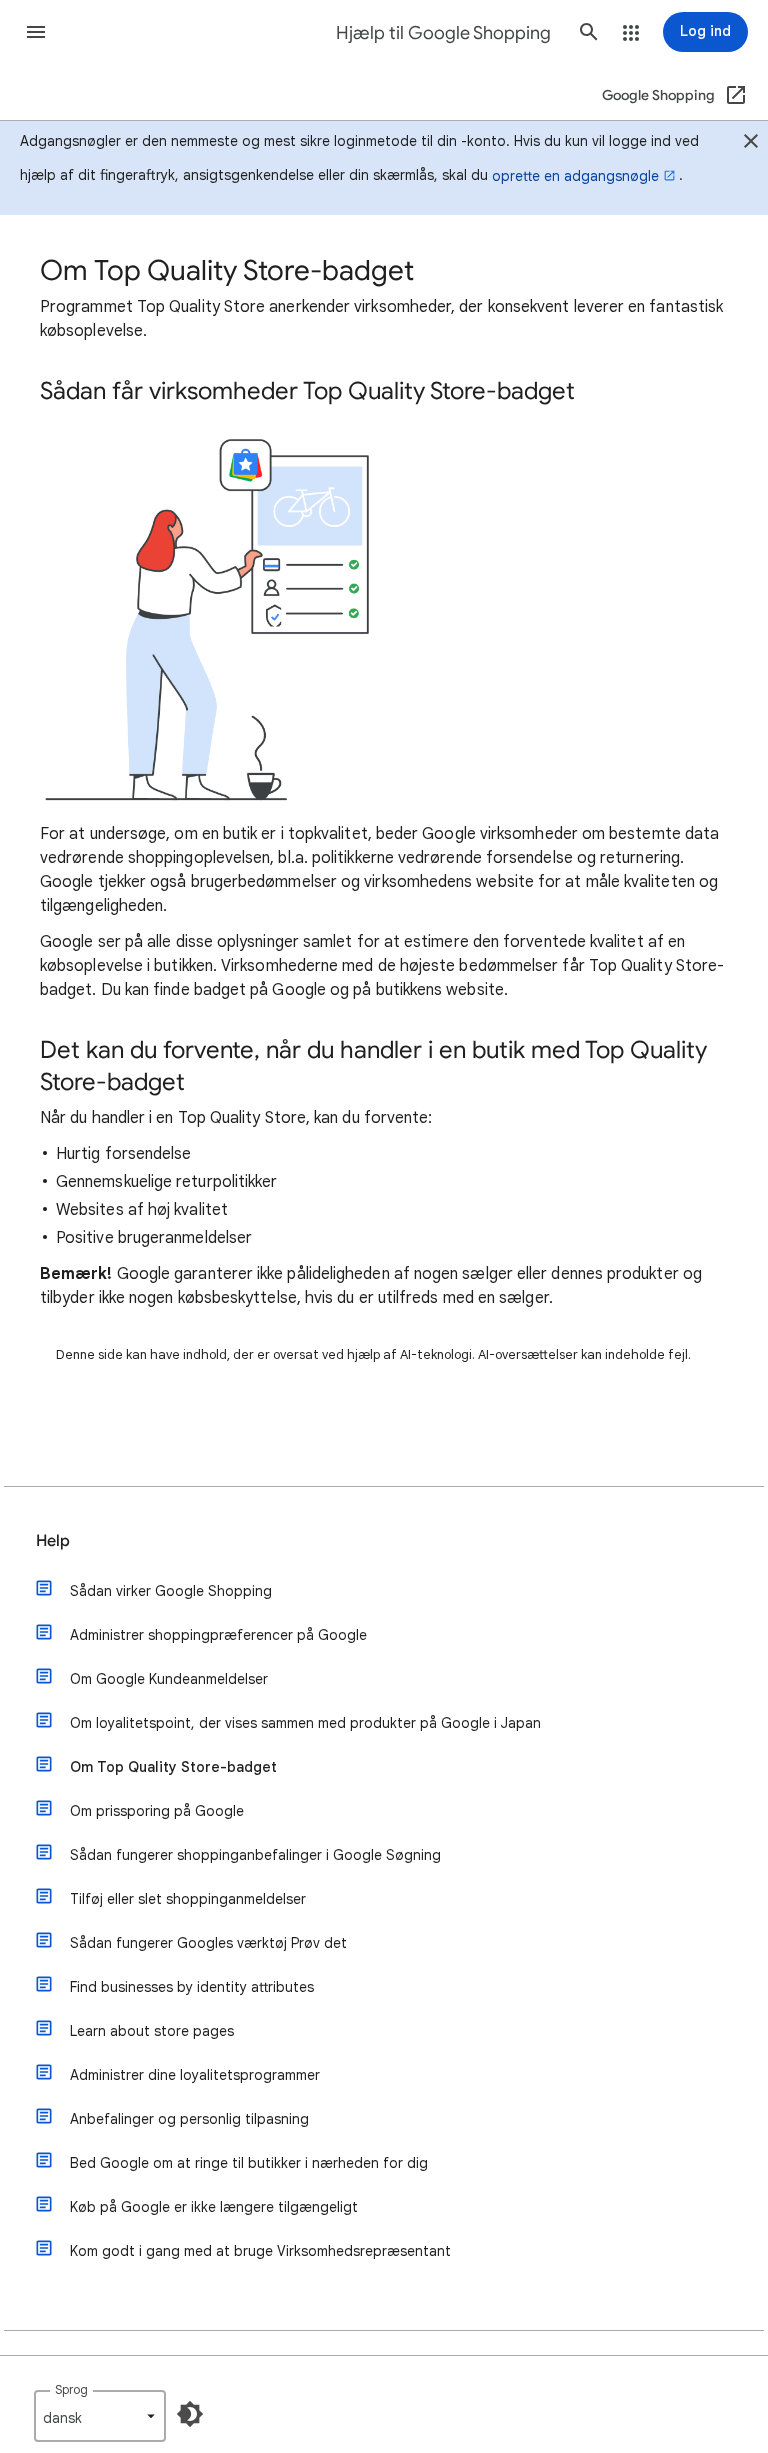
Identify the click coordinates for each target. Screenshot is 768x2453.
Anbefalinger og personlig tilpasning (189, 2119)
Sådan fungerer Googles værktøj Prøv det (208, 1943)
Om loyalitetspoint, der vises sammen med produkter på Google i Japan (305, 1723)
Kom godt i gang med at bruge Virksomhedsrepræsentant (260, 2251)
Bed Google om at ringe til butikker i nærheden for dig (249, 2163)
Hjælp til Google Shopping (443, 33)
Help (53, 1541)
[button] (36, 32)
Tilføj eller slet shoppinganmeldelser (188, 1899)
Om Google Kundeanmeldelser (169, 1679)
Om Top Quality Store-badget (173, 1767)
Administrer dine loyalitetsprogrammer (195, 2075)
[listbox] (100, 2416)
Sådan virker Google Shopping (171, 1591)
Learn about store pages (152, 2031)
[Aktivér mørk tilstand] (190, 2414)
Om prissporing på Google (157, 1811)
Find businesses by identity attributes (192, 1987)
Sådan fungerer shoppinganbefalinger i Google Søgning (255, 1855)
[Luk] (751, 144)
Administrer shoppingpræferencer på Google (218, 1635)
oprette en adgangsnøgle (575, 176)
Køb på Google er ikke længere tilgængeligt (214, 2207)
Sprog (71, 2389)
